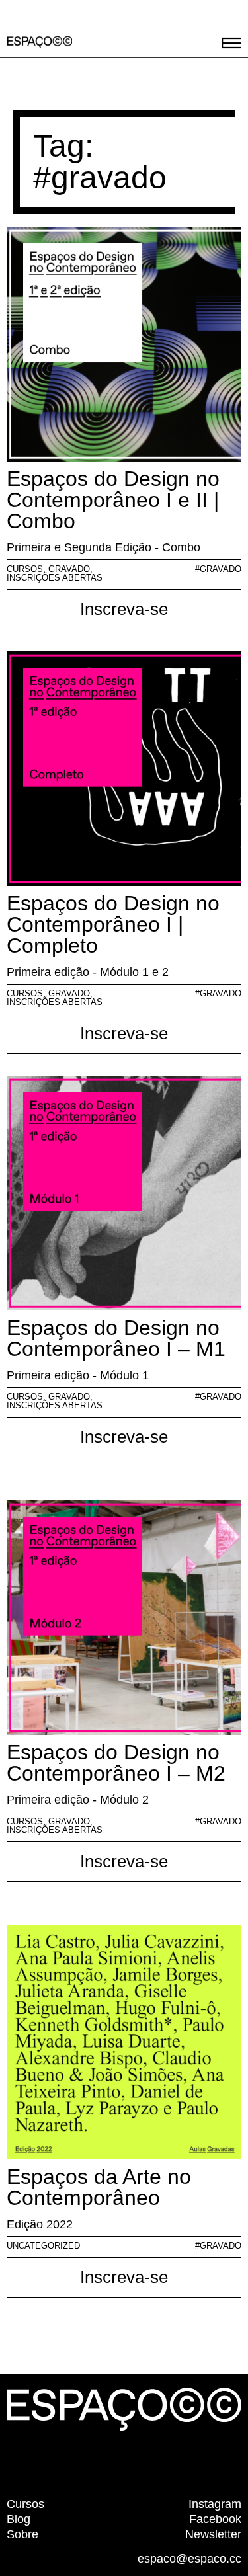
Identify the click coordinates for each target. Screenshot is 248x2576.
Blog (19, 2519)
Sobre (22, 2534)
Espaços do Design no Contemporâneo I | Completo (113, 924)
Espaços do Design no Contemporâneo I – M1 (116, 1338)
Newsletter (213, 2534)
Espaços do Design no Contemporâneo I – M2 (116, 1763)
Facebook (215, 2519)
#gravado (218, 569)
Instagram (215, 2504)
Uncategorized (43, 2246)
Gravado (69, 569)
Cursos (25, 569)
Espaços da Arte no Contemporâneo (99, 2187)
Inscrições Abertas (55, 578)
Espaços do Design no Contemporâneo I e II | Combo (113, 500)
